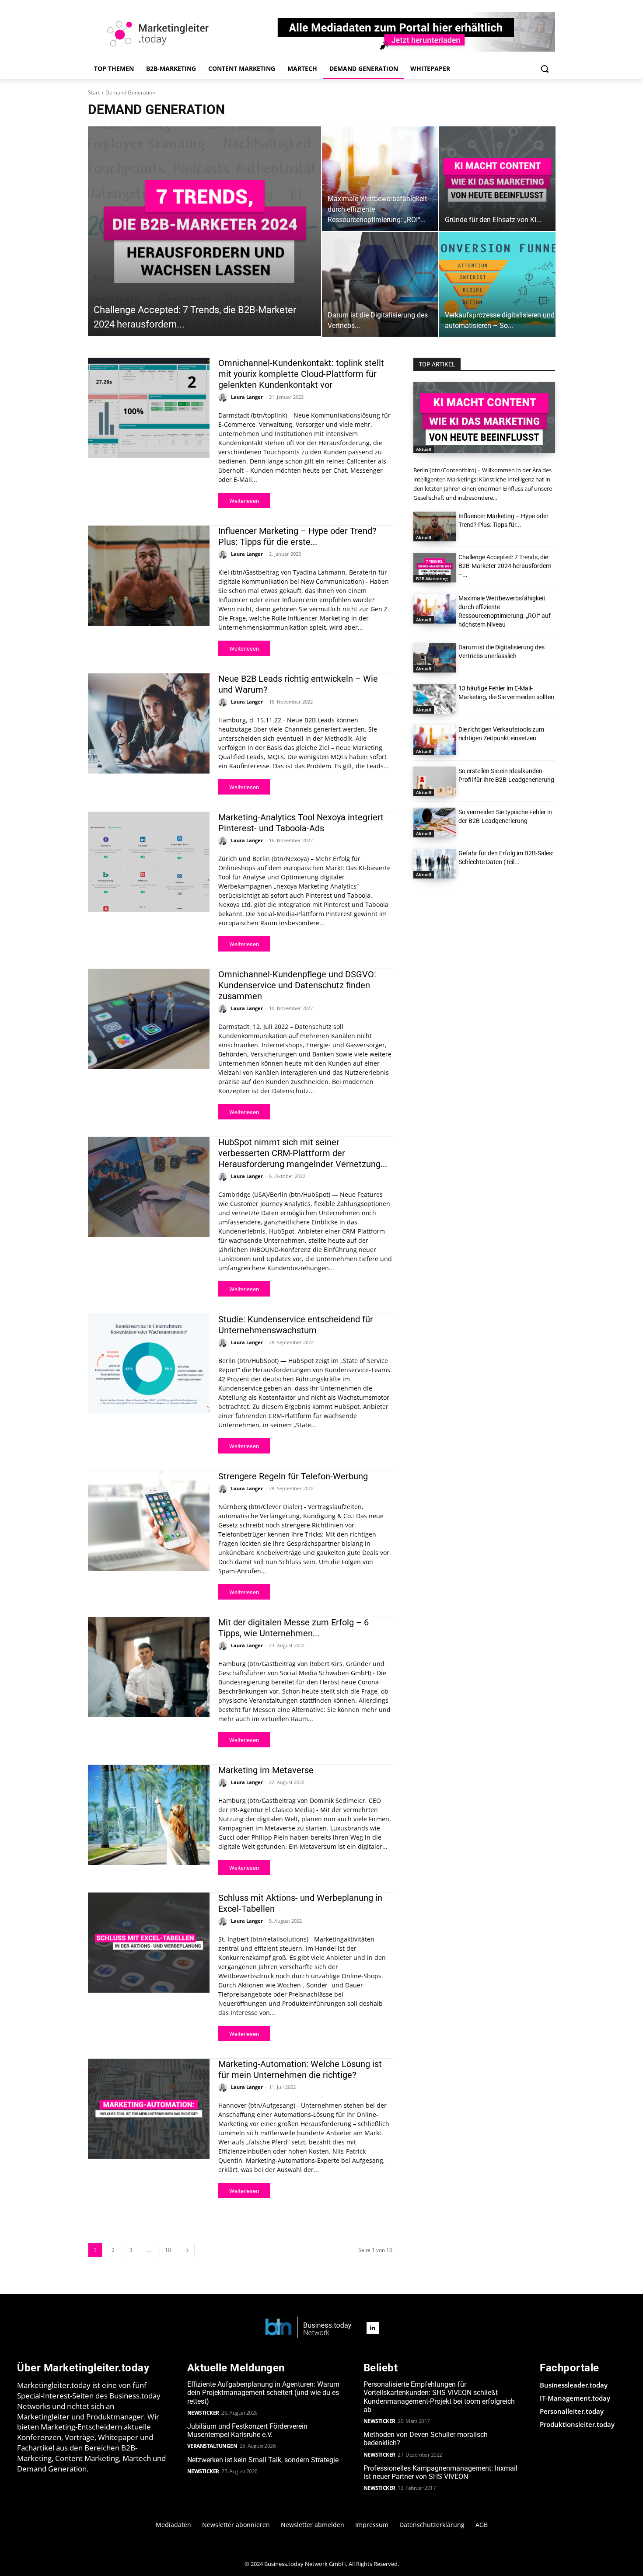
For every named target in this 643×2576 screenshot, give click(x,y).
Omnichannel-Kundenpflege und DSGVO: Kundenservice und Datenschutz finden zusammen (297, 985)
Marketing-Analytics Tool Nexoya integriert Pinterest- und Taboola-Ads (301, 823)
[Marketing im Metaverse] (149, 1815)
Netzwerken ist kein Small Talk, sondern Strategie (263, 2460)
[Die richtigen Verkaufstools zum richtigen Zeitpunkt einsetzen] (435, 740)
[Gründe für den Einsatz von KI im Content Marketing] (497, 179)
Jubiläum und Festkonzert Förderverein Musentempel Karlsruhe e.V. (247, 2430)
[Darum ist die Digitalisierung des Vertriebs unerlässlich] (380, 284)
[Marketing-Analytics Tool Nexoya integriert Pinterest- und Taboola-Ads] (149, 862)
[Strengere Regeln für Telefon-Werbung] (149, 1521)
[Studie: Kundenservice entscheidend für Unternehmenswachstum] (149, 1364)
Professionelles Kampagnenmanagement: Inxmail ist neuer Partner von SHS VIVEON (440, 2472)
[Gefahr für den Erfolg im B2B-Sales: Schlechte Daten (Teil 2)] (435, 864)
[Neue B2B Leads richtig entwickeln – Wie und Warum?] (149, 723)
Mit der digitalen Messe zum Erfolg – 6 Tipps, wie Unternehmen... (294, 1628)
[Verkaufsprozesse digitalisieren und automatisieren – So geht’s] (497, 284)
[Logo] (308, 2328)
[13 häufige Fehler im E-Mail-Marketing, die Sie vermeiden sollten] (435, 699)
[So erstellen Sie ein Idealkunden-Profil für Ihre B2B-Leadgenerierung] (435, 781)
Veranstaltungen (212, 2446)
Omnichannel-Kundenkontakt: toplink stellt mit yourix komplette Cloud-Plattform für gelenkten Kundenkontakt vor (301, 374)
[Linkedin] (373, 2328)
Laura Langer (247, 397)
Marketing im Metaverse (266, 1770)
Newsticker (203, 2413)
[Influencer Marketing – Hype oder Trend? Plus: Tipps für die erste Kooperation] (149, 575)
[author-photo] (224, 397)
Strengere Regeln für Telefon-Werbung (293, 1476)
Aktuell (424, 449)
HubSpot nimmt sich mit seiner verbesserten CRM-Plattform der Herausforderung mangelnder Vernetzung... (303, 1153)
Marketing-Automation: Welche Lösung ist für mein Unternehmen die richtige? (300, 2069)
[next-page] (187, 2250)
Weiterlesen (244, 501)
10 (168, 2250)
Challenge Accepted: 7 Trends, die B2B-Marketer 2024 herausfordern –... (505, 566)
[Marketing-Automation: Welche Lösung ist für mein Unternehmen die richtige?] (149, 2109)
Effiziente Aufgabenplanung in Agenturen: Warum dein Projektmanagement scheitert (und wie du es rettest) (263, 2393)
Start (94, 92)
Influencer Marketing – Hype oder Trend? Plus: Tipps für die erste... (297, 536)
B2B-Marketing (432, 579)
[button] (545, 69)
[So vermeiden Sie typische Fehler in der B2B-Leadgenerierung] (435, 823)
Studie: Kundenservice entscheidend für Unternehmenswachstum (296, 1325)
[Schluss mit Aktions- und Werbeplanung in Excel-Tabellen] (149, 1942)
